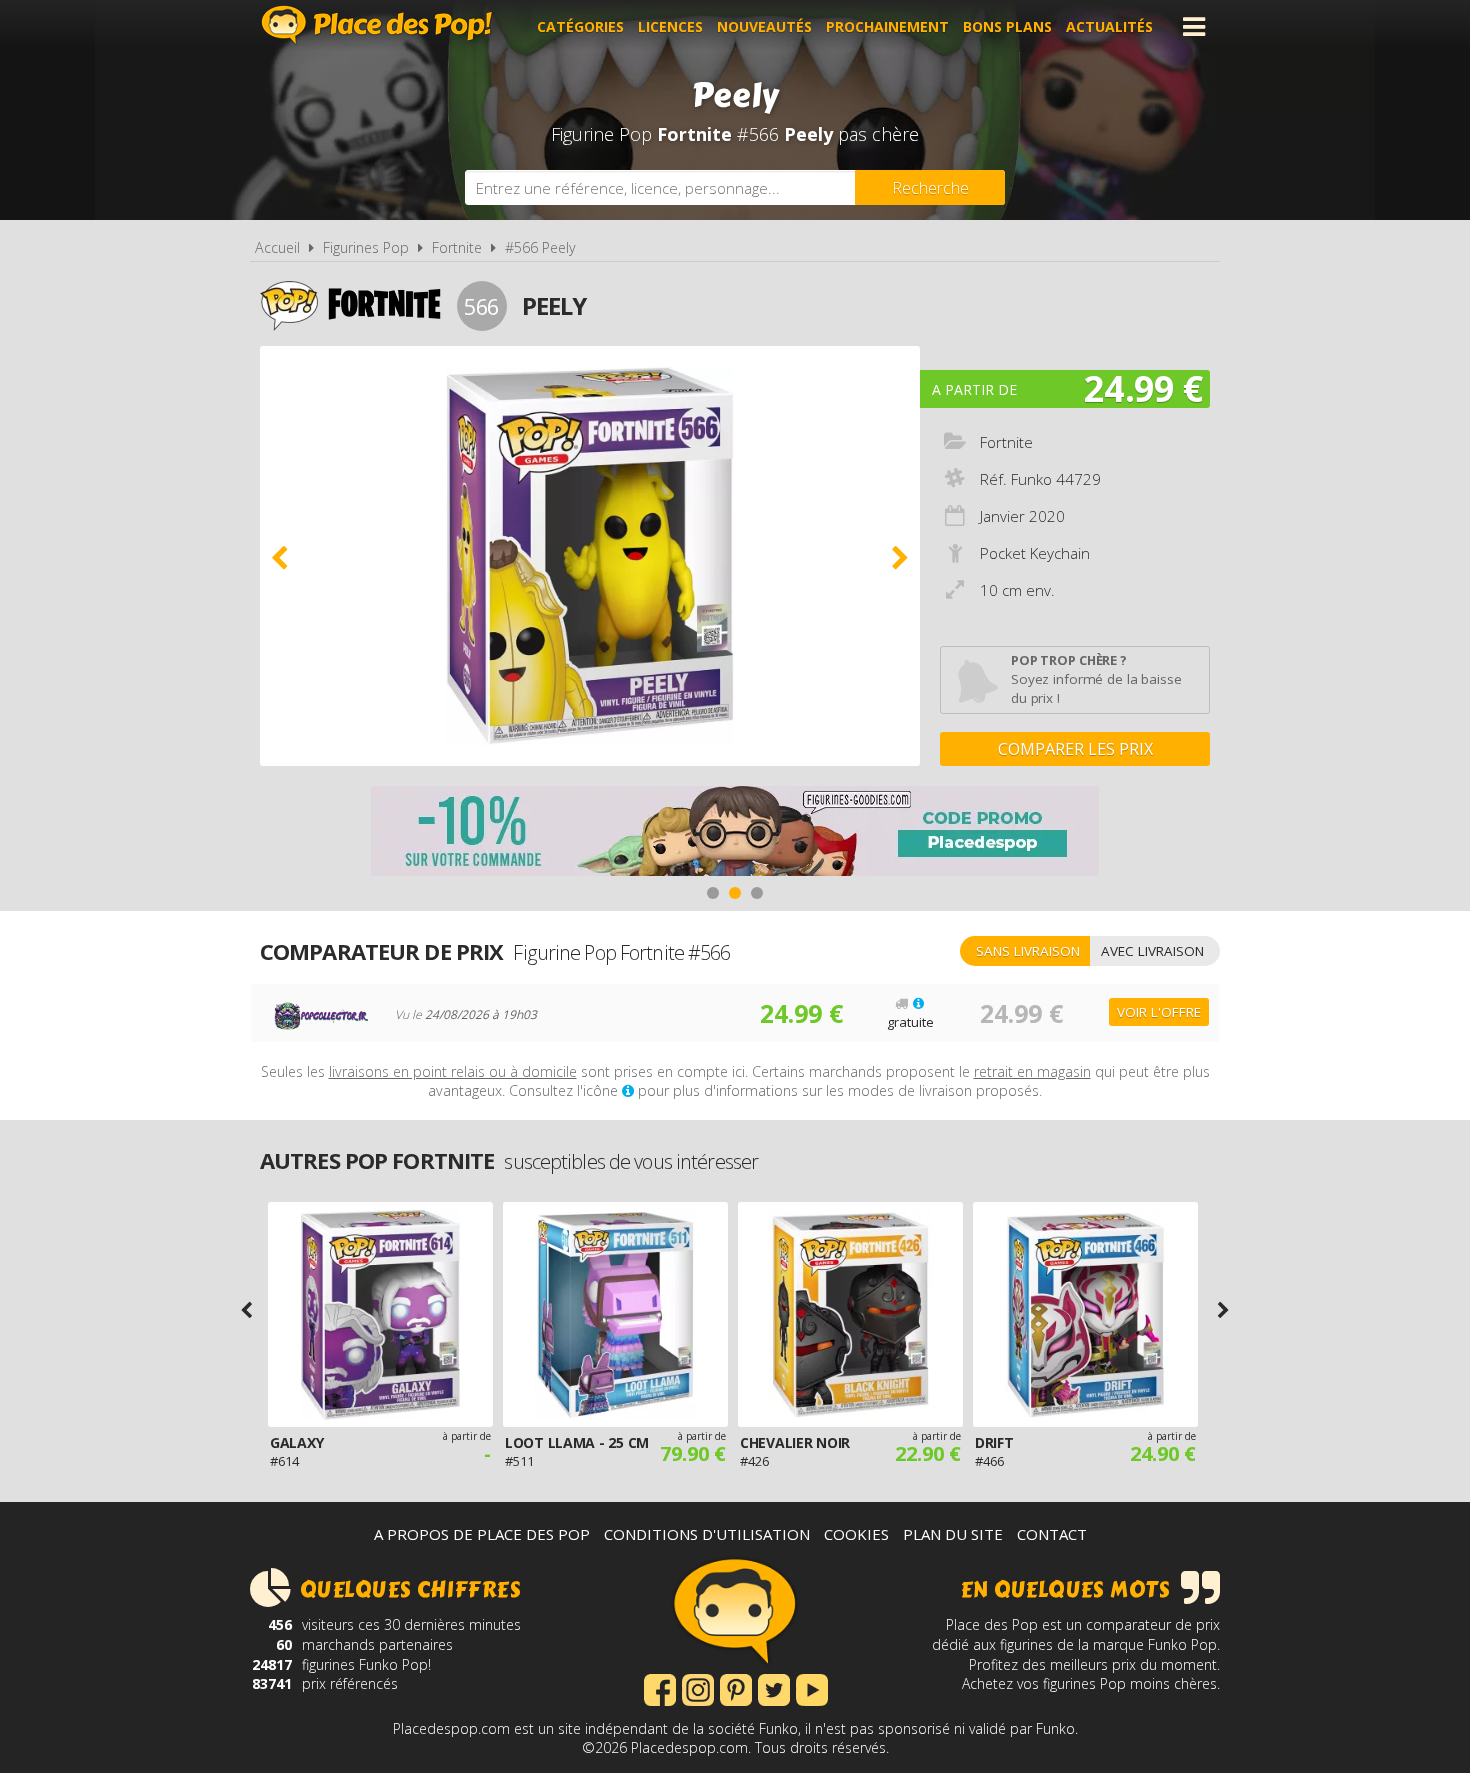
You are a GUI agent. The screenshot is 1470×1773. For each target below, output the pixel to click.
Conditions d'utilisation (707, 1534)
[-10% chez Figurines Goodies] (735, 833)
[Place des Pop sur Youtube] (812, 1688)
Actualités (1109, 26)
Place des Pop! (377, 24)
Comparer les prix (1075, 749)
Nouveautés (764, 26)
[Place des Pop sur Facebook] (660, 1688)
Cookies (856, 1534)
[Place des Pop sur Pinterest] (736, 1688)
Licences (670, 26)
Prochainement (887, 26)
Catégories (580, 26)
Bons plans (1007, 26)
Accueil (277, 247)
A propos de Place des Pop (482, 1534)
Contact (1052, 1534)
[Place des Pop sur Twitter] (774, 1688)
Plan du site (953, 1534)
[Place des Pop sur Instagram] (698, 1688)
